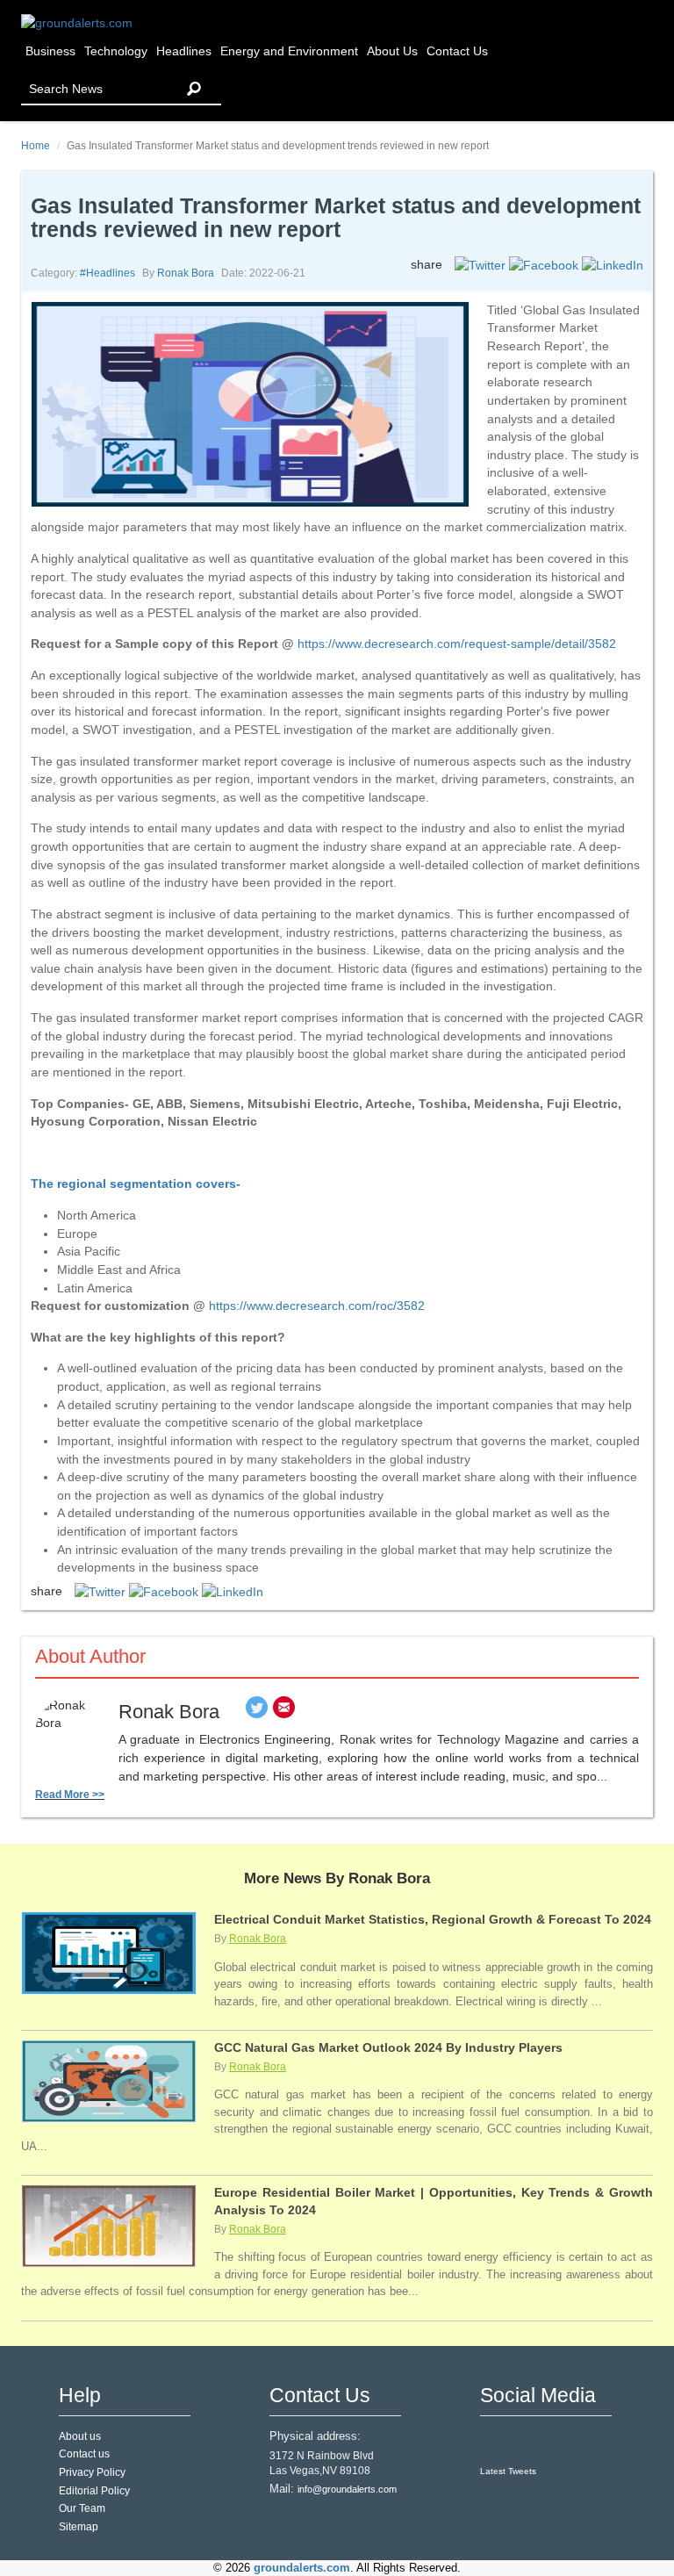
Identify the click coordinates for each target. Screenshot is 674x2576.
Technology (116, 51)
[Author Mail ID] (284, 1712)
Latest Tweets (508, 2471)
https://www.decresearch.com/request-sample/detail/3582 (457, 644)
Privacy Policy (92, 2472)
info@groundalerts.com (347, 2489)
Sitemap (79, 2527)
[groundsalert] (495, 2442)
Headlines (184, 51)
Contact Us (457, 51)
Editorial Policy (94, 2491)
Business (50, 51)
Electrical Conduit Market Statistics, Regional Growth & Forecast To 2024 (433, 1919)
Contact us (84, 2454)
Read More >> (70, 1795)
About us (80, 2436)
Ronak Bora (186, 273)
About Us (392, 51)
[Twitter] (257, 1712)
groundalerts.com (302, 2568)
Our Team (82, 2508)
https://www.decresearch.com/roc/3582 (317, 1306)
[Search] (194, 89)
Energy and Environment (289, 51)
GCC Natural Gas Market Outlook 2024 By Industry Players (388, 2047)
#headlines (108, 273)
